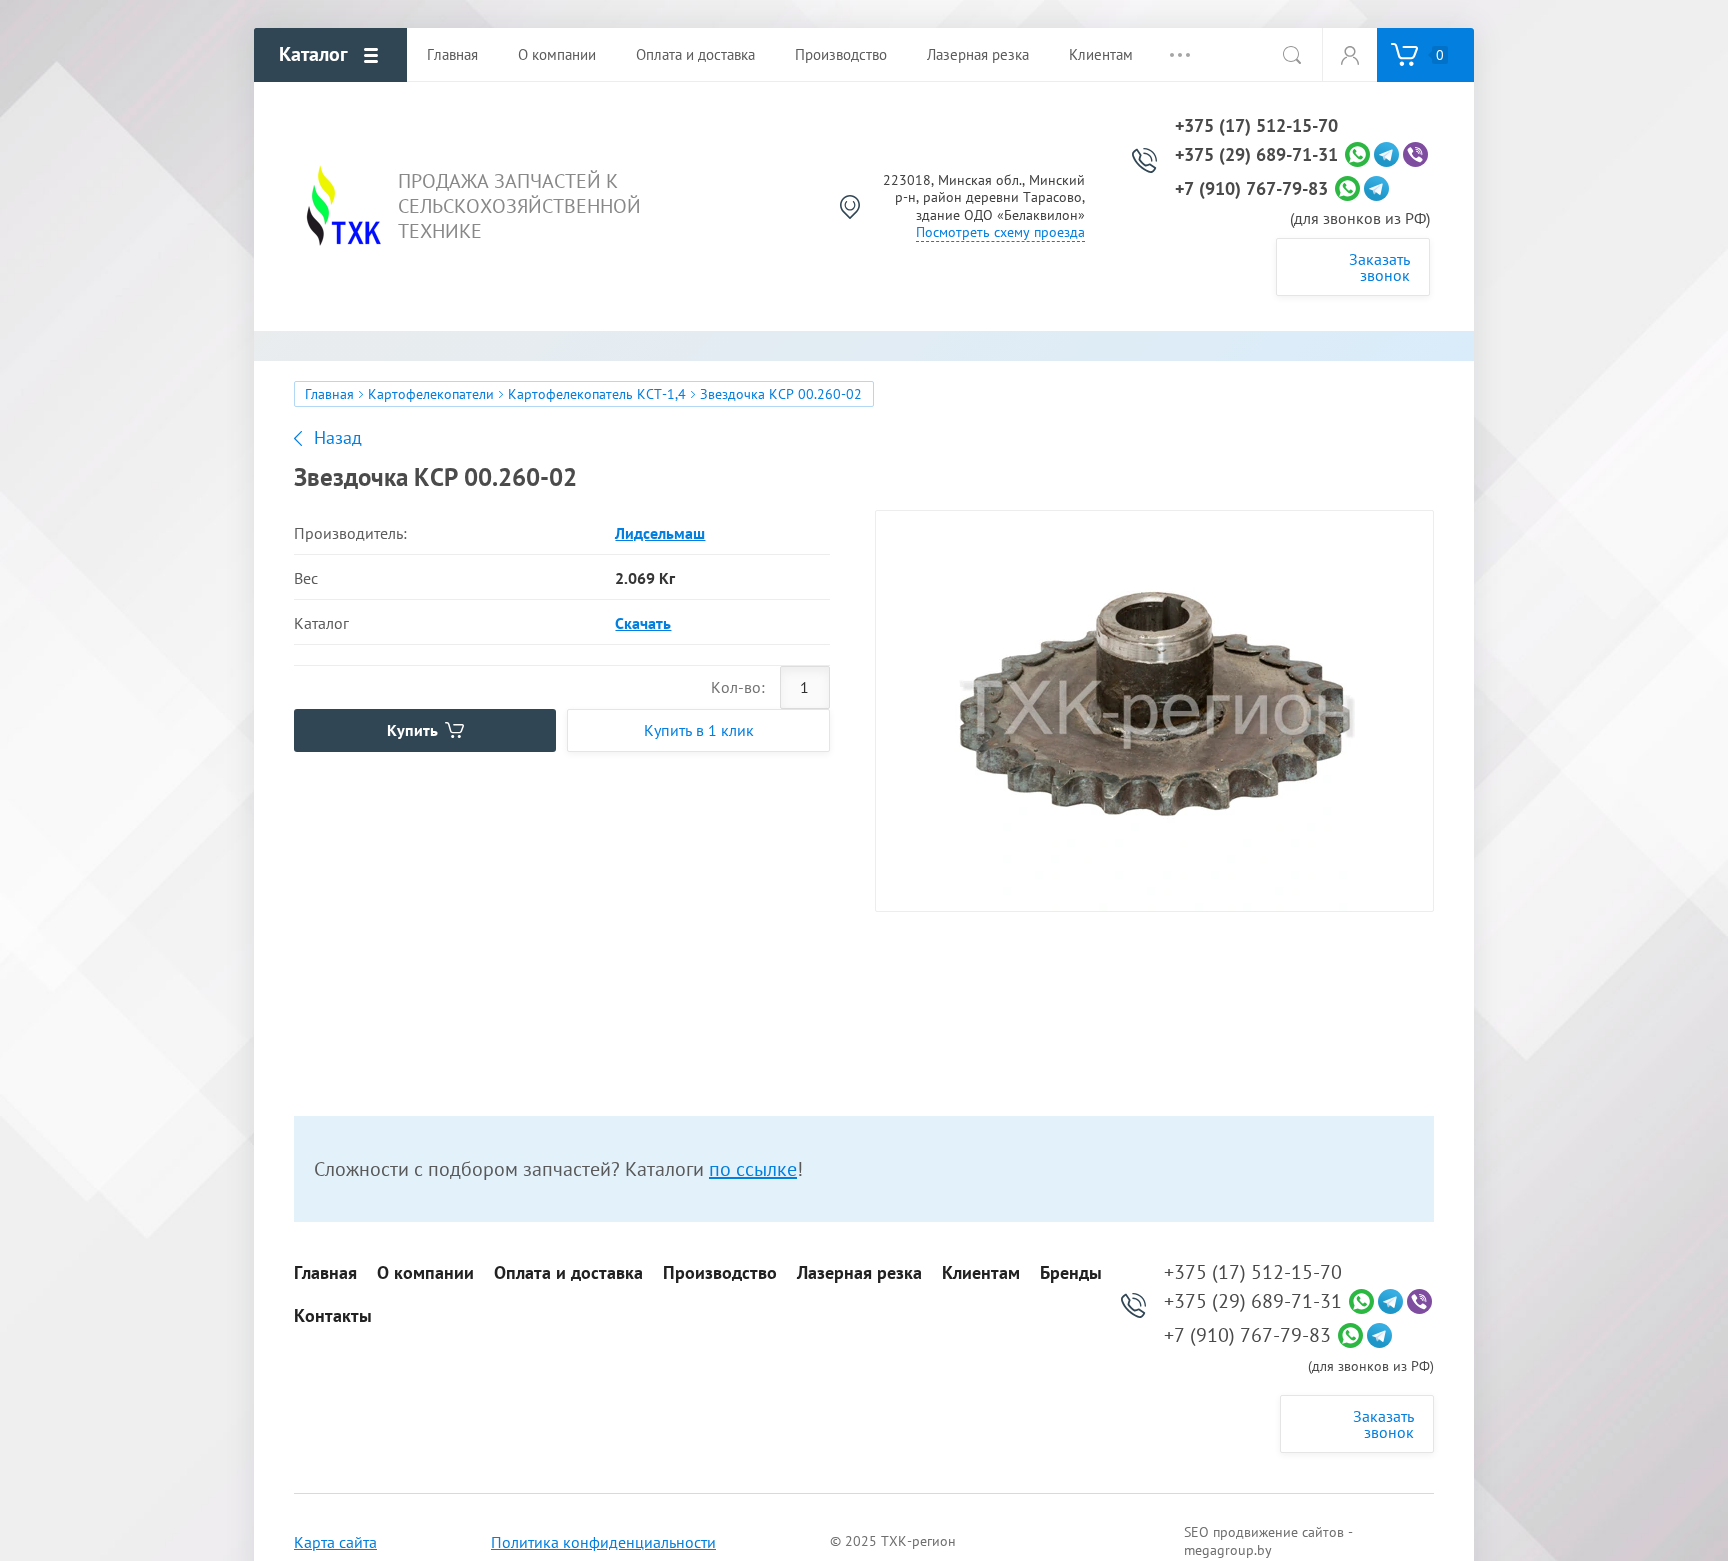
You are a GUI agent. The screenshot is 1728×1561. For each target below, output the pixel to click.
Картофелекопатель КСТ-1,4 (597, 394)
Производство (720, 1273)
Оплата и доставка (568, 1273)
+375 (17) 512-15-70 (1256, 126)
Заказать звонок (1379, 267)
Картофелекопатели (431, 394)
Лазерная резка (859, 1273)
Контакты (333, 1316)
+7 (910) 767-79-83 (1251, 189)
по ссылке (753, 1169)
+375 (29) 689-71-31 (1256, 155)
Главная (329, 394)
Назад (338, 438)
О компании (425, 1273)
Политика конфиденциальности (603, 1542)
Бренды (1071, 1273)
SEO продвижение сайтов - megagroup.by (1268, 1541)
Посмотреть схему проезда (1000, 232)
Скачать (643, 623)
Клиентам (981, 1273)
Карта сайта (335, 1542)
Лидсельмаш (660, 533)
